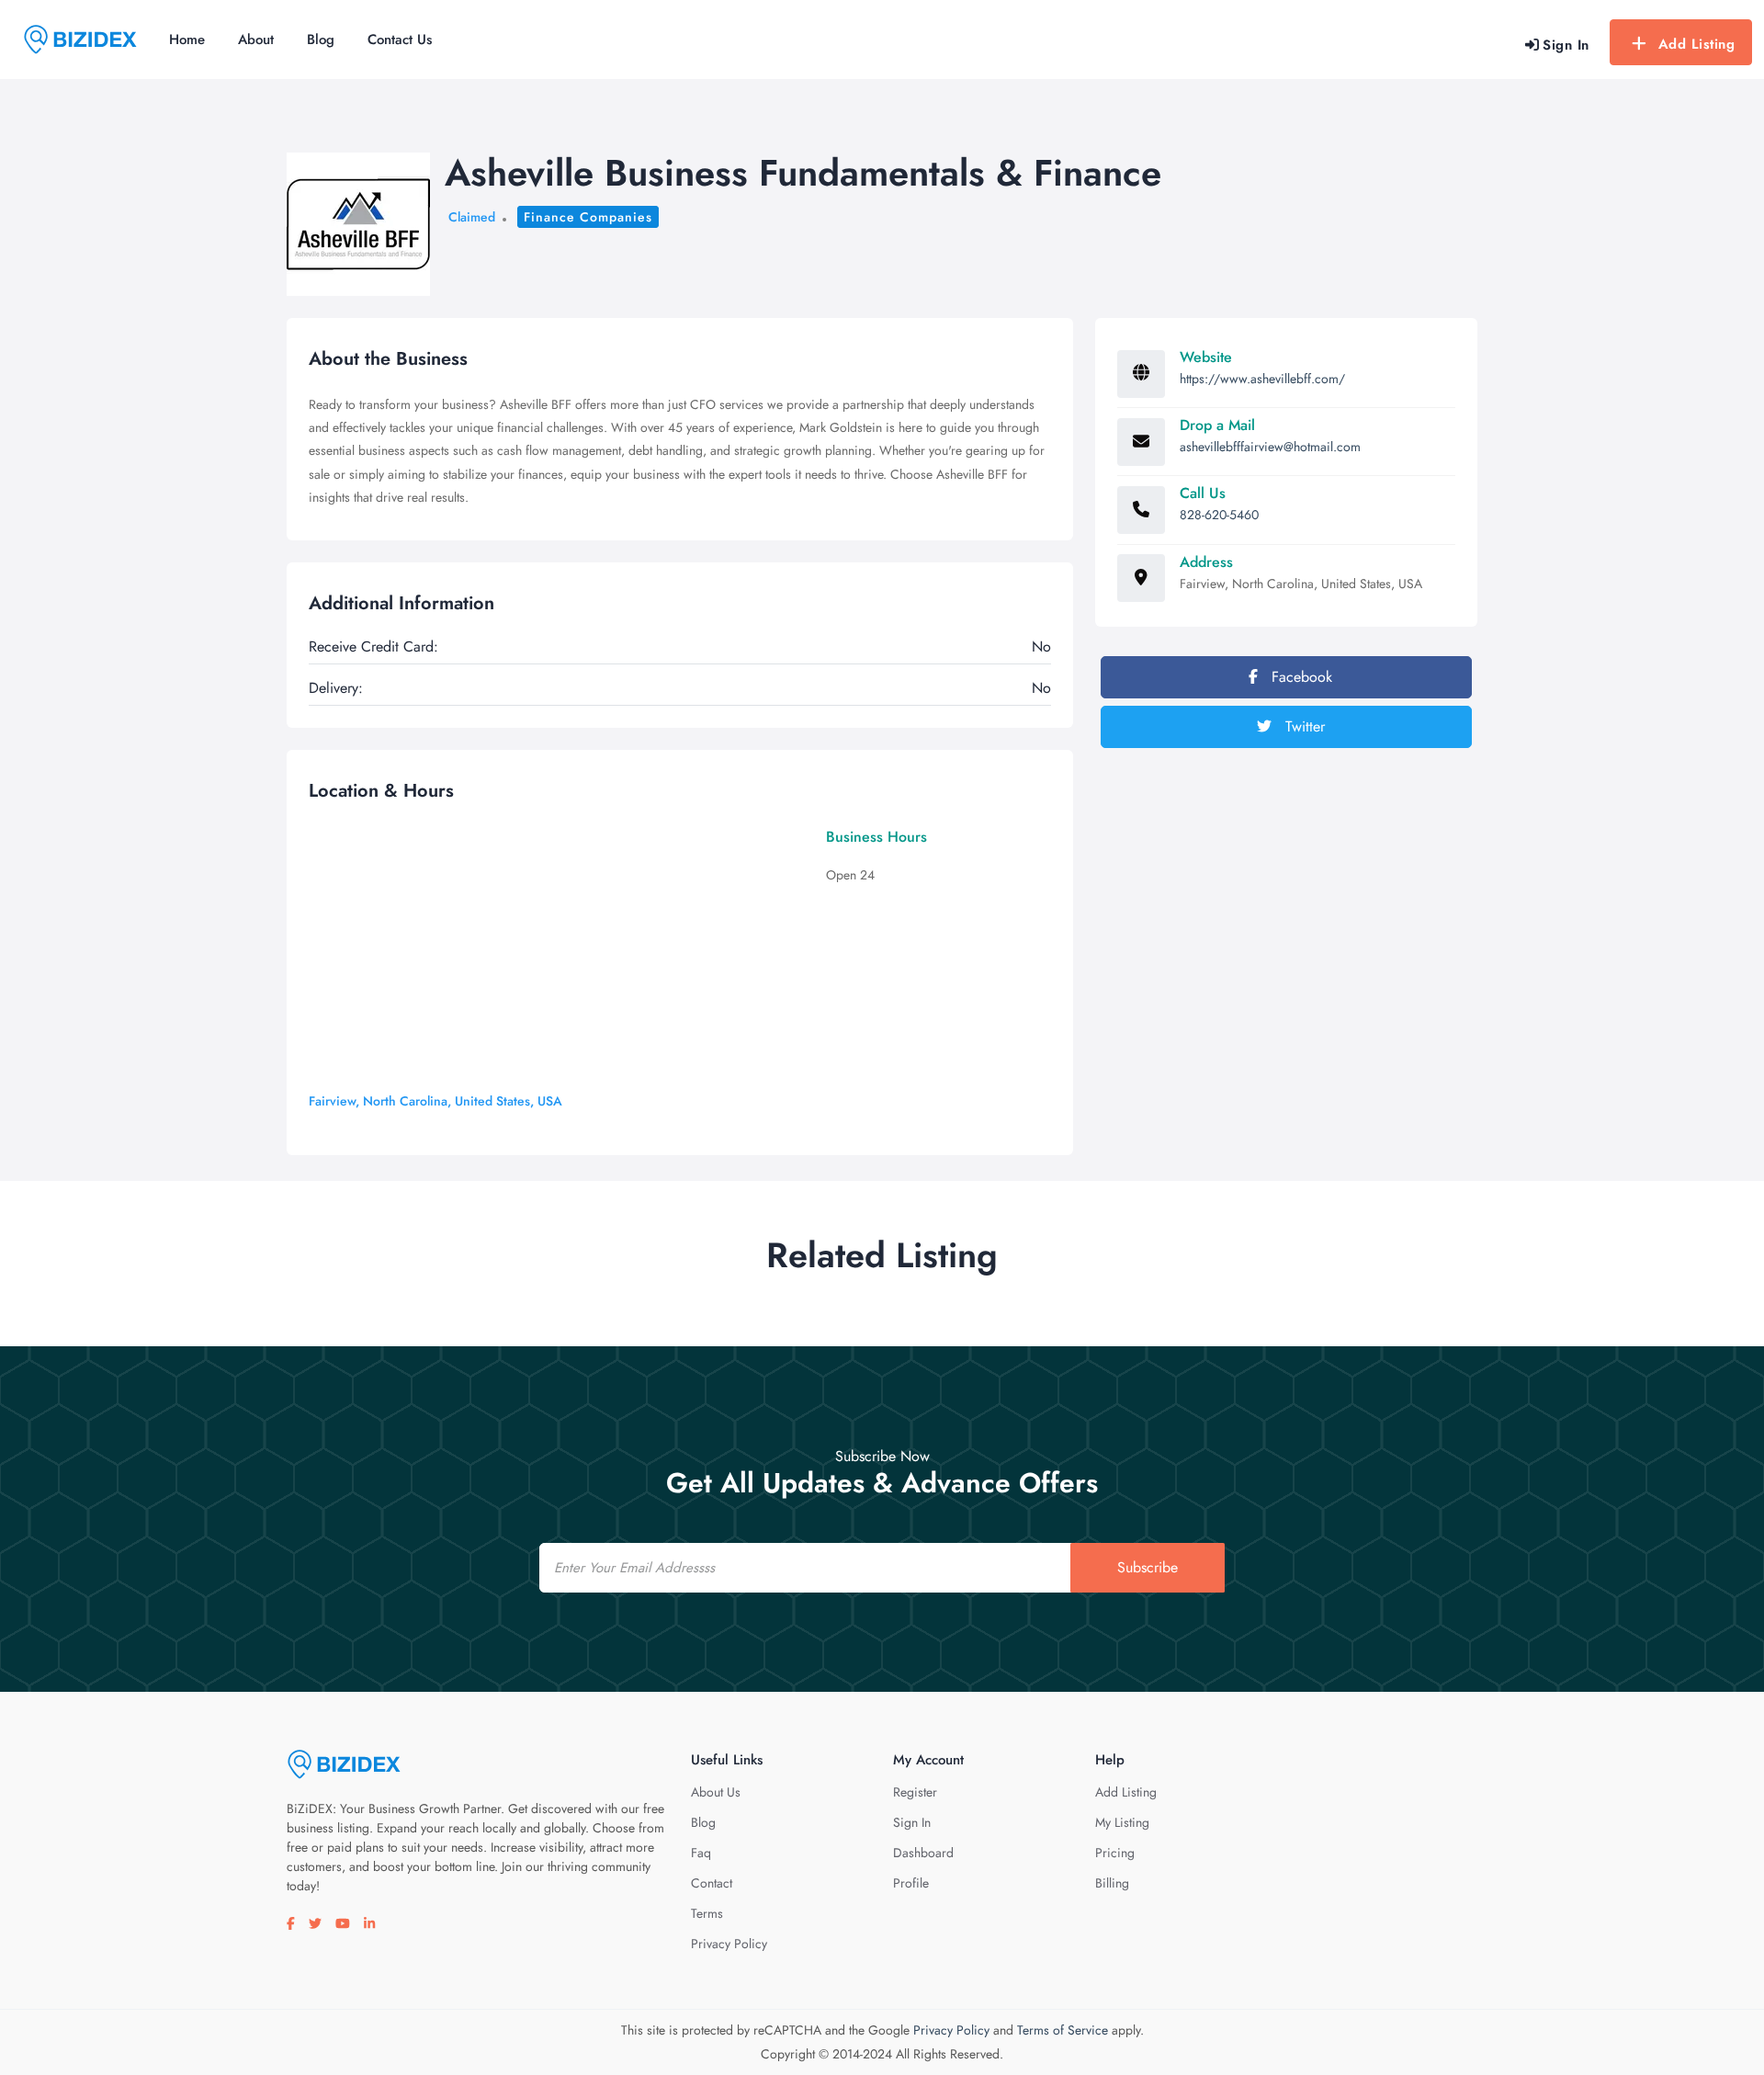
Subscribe (1148, 1567)
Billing (1112, 1883)
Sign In (912, 1822)
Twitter (1303, 726)
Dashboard (923, 1853)
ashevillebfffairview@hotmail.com (1270, 447)
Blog (321, 40)
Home (187, 40)
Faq (701, 1853)
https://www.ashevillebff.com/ (1262, 379)
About (256, 40)
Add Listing (1697, 44)
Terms (707, 1913)
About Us (716, 1792)
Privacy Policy (729, 1944)
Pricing (1115, 1853)
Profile (911, 1883)
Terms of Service (1063, 2030)
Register (915, 1792)
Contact (712, 1883)
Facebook (1300, 677)
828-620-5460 (1219, 515)
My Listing (1122, 1822)
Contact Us (400, 40)
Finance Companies (588, 217)
